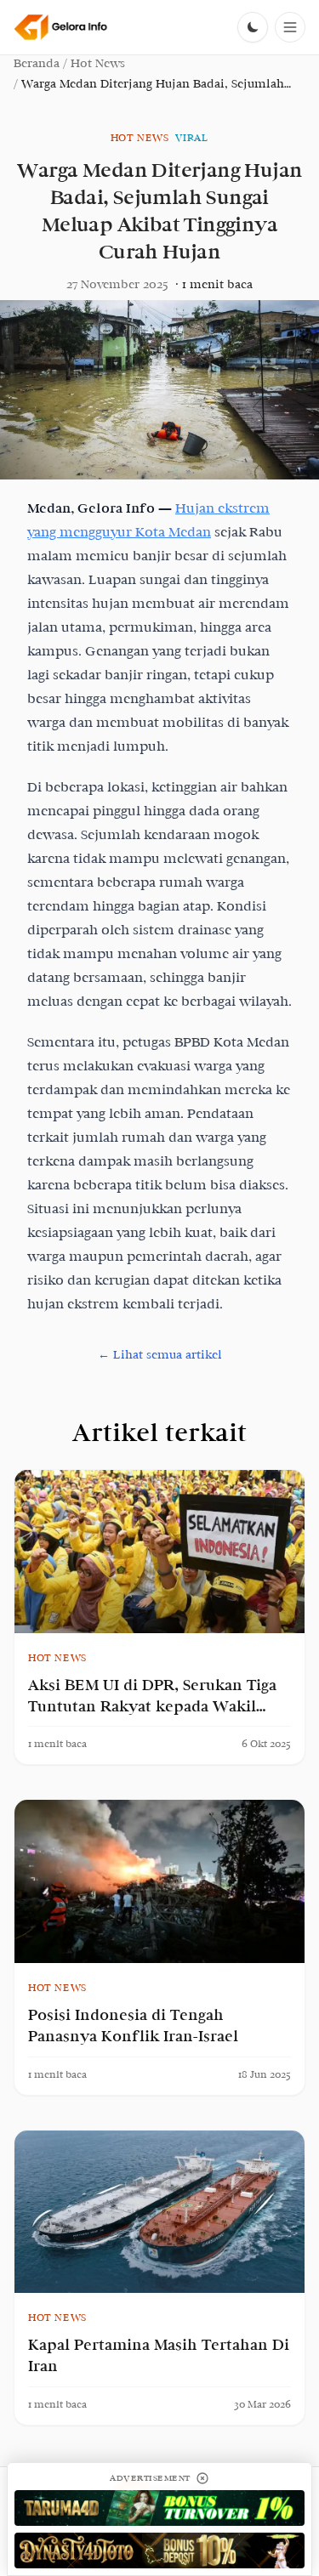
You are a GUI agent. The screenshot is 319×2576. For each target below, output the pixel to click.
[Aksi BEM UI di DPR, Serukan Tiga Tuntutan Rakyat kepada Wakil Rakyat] (159, 1552)
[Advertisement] (159, 2508)
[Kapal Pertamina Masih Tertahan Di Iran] (159, 2212)
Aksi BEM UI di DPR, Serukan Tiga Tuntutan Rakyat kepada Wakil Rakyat (152, 1707)
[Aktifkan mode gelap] (253, 27)
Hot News (98, 63)
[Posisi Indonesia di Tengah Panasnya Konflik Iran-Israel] (159, 1881)
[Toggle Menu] (290, 27)
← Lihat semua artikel (160, 1355)
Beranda (37, 63)
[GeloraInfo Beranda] (61, 27)
